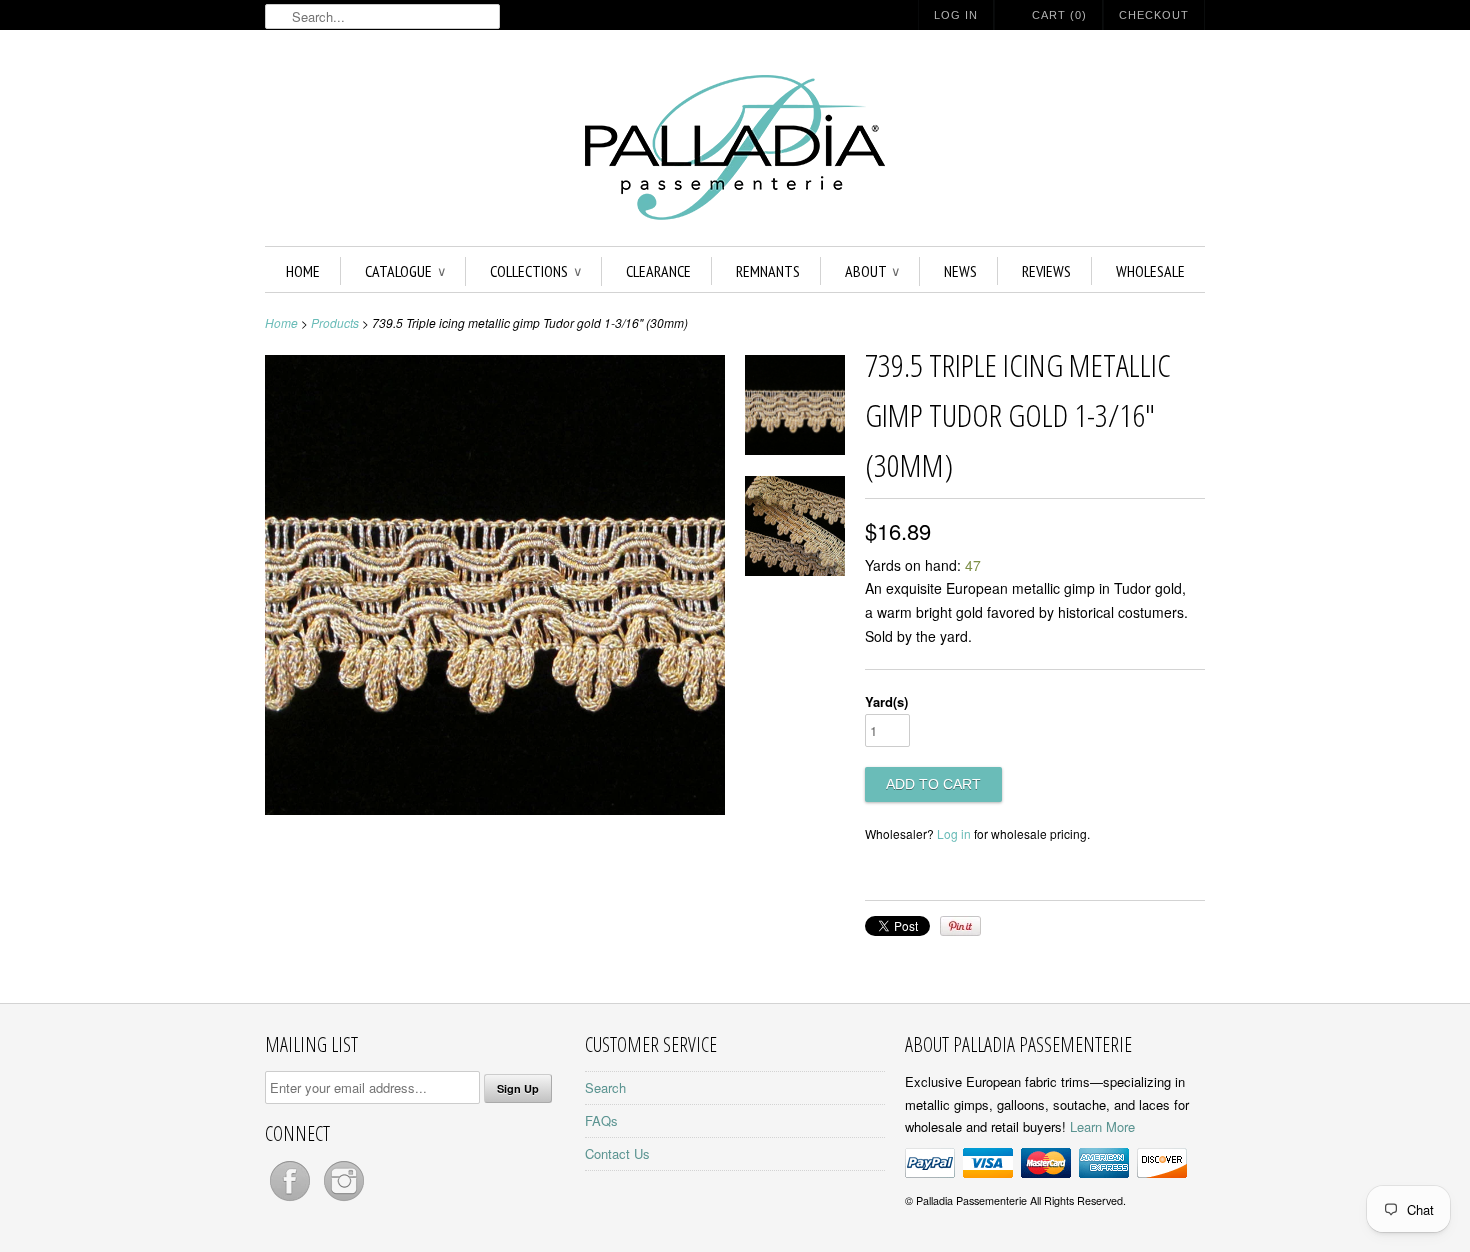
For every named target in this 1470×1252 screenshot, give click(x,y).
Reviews (1046, 271)
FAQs (601, 1120)
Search (605, 1087)
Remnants (768, 271)
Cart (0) (1059, 15)
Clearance (658, 271)
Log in (954, 833)
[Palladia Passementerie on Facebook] (292, 1200)
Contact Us (617, 1153)
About (872, 271)
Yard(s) (886, 701)
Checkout (1154, 15)
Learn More (1102, 1126)
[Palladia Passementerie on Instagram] (344, 1200)
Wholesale (1150, 271)
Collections (535, 271)
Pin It (960, 926)
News (960, 271)
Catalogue (405, 271)
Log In (956, 15)
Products (335, 322)
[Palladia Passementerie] (735, 150)
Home (303, 271)
